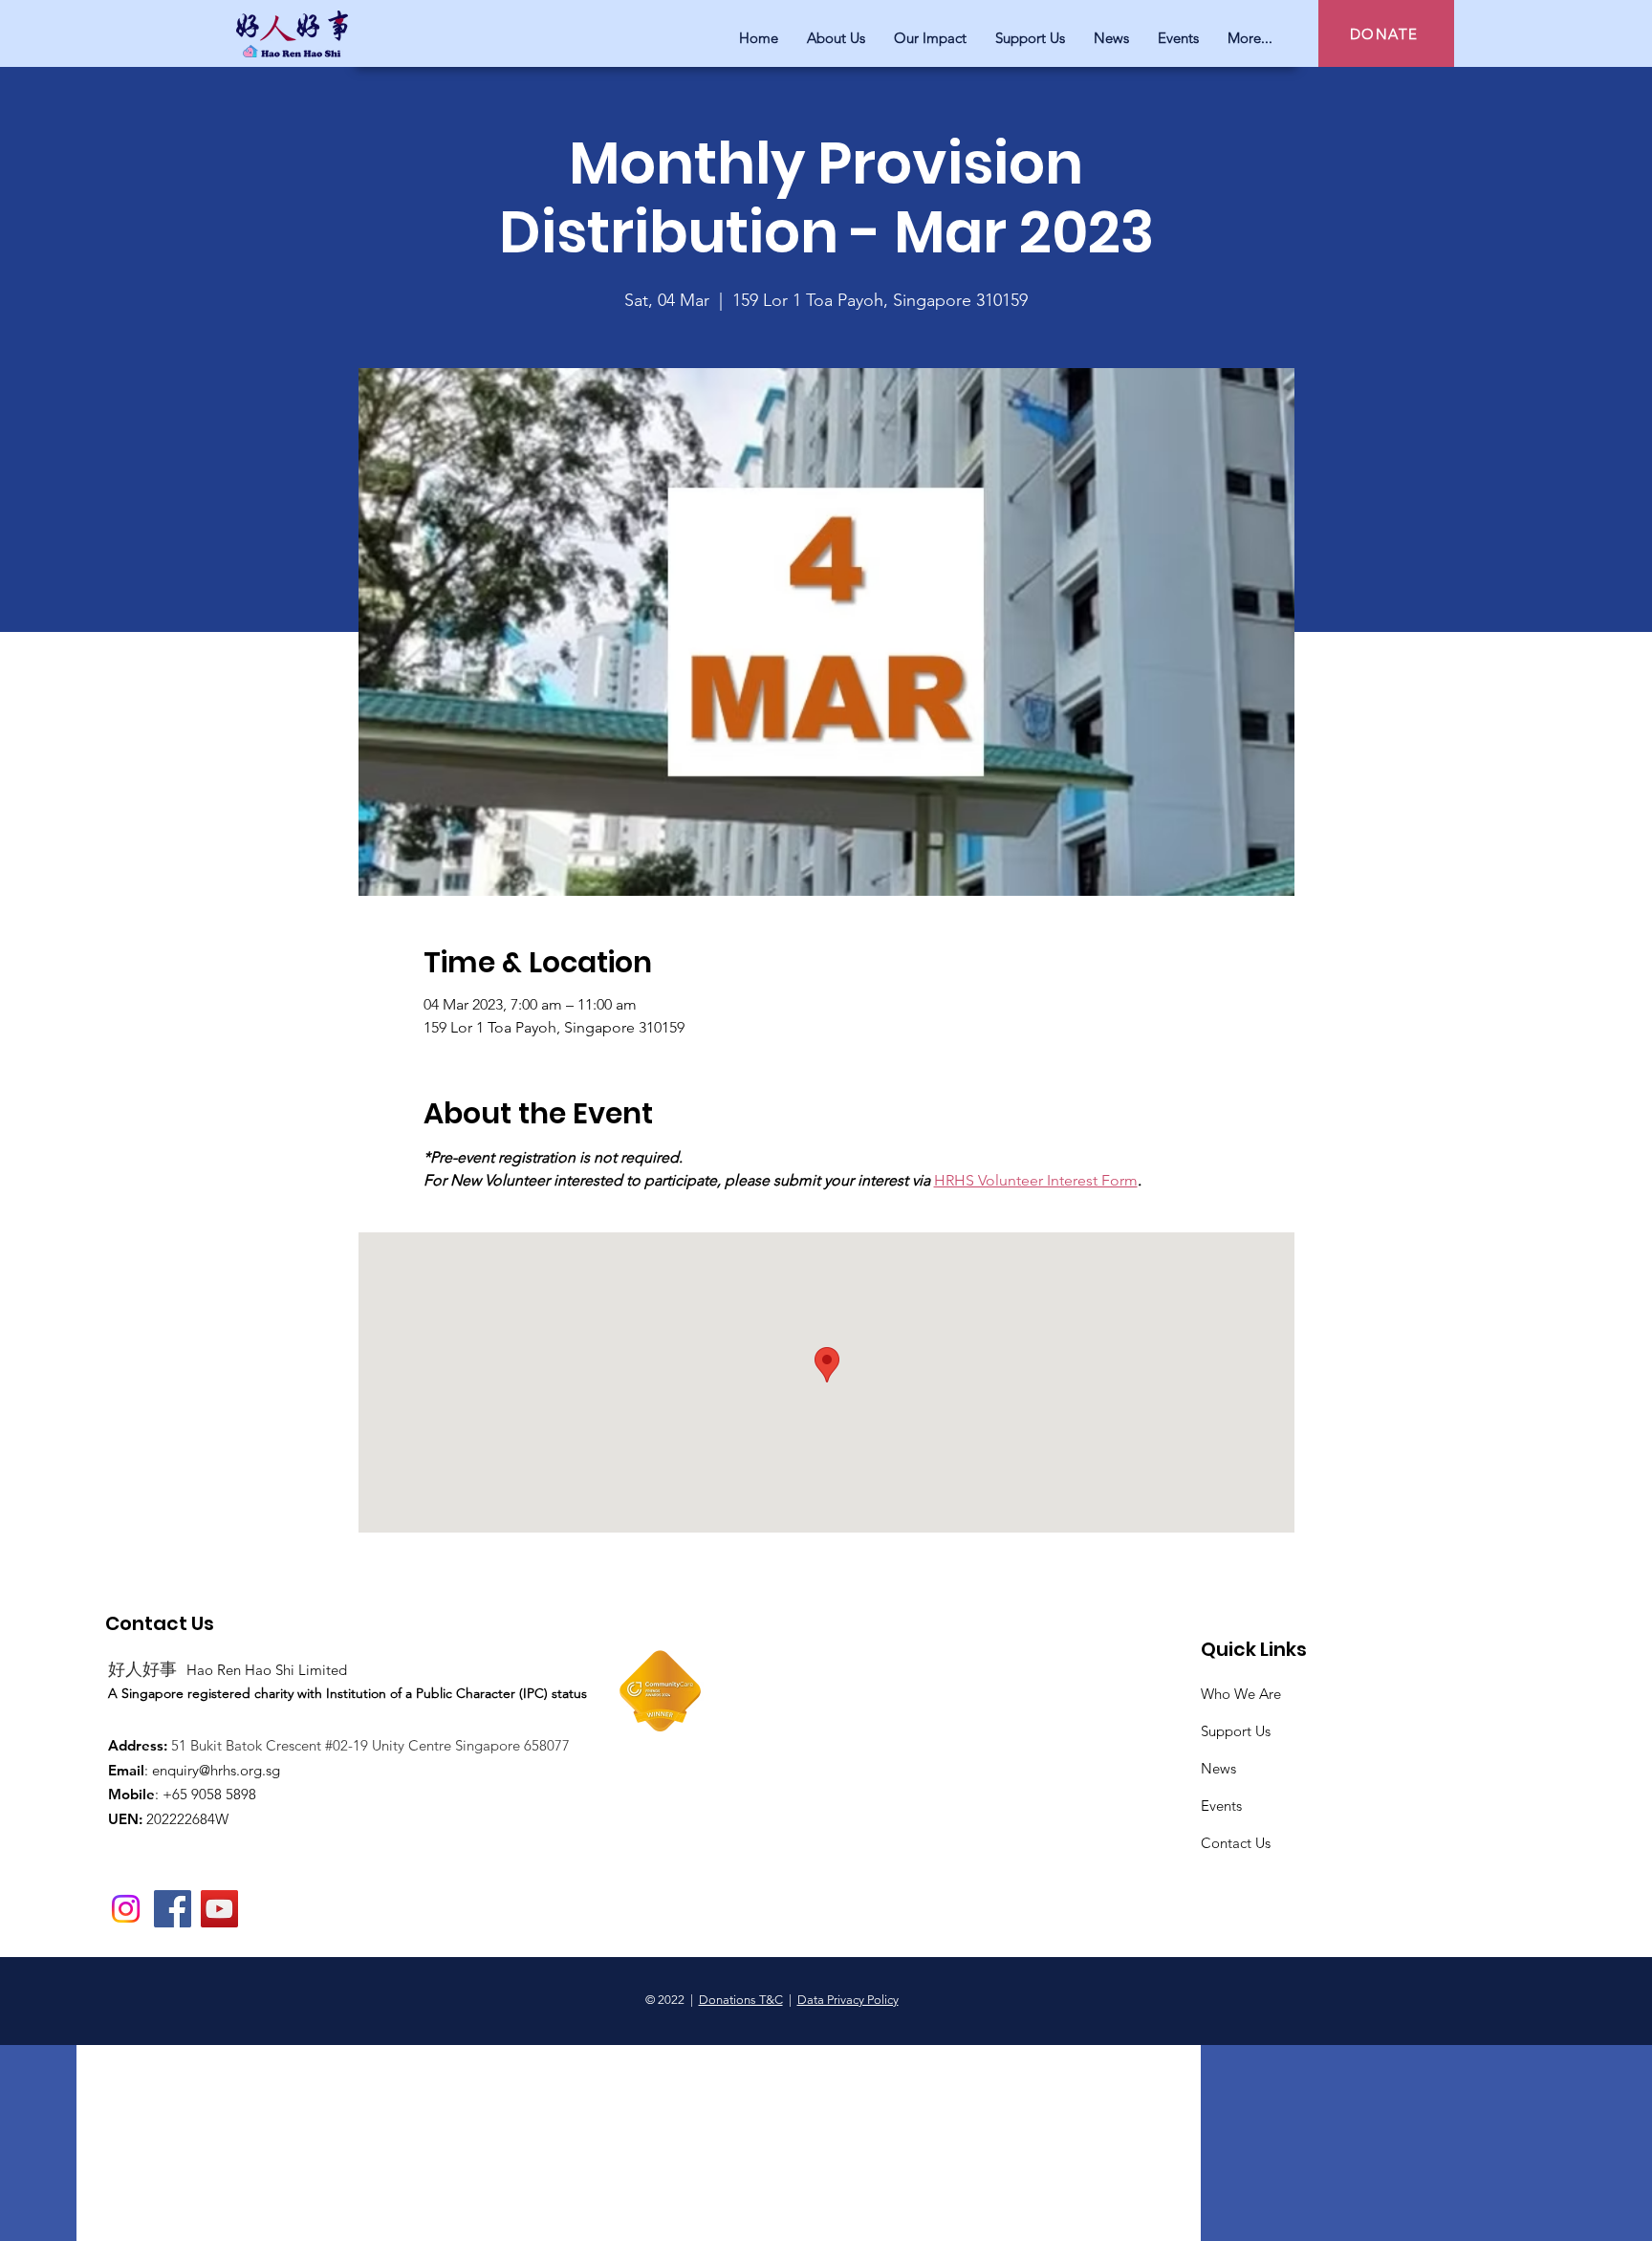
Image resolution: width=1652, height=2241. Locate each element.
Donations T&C (741, 2000)
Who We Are (1241, 1694)
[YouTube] (219, 1909)
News (1218, 1768)
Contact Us (1236, 1843)
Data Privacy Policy (848, 2000)
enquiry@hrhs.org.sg (216, 1770)
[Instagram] (126, 1909)
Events (1221, 1806)
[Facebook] (173, 1909)
